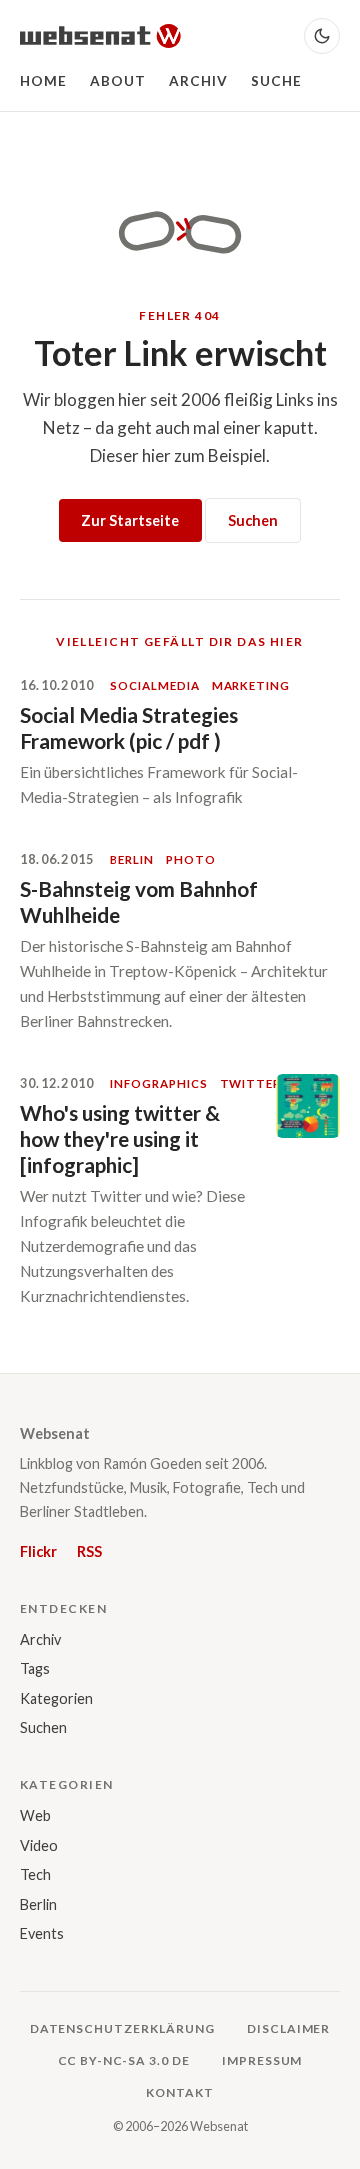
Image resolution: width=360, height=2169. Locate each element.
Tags (35, 1668)
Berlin (38, 1904)
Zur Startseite (130, 520)
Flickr (38, 1551)
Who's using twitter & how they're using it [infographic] (120, 1138)
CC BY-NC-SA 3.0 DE (124, 2060)
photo (191, 859)
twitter (250, 1083)
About (118, 81)
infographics (158, 1083)
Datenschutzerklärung (122, 2028)
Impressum (262, 2060)
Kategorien (56, 1698)
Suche (276, 81)
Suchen (253, 520)
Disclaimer (289, 2028)
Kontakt (180, 2092)
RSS (89, 1551)
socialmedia (154, 685)
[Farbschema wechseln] (322, 36)
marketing (251, 685)
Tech (35, 1874)
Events (42, 1933)
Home (43, 81)
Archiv (199, 81)
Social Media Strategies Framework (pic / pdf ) (129, 727)
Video (39, 1845)
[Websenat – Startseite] (100, 36)
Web (35, 1815)
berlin (132, 859)
